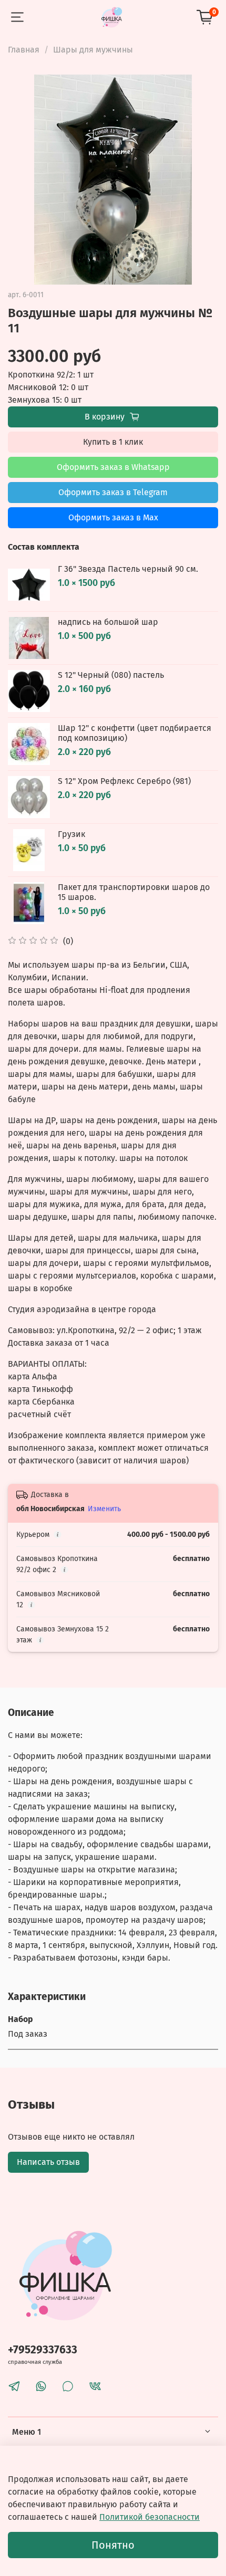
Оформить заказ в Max (113, 517)
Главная (24, 50)
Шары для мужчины (93, 50)
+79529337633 (43, 2350)
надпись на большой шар (108, 622)
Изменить (104, 1509)
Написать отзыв (48, 2162)
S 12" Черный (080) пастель (111, 675)
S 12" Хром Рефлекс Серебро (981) (124, 781)
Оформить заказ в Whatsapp (113, 467)
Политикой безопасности (150, 2517)
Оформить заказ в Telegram (113, 492)
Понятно (113, 2545)
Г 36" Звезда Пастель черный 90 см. (128, 569)
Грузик (71, 834)
